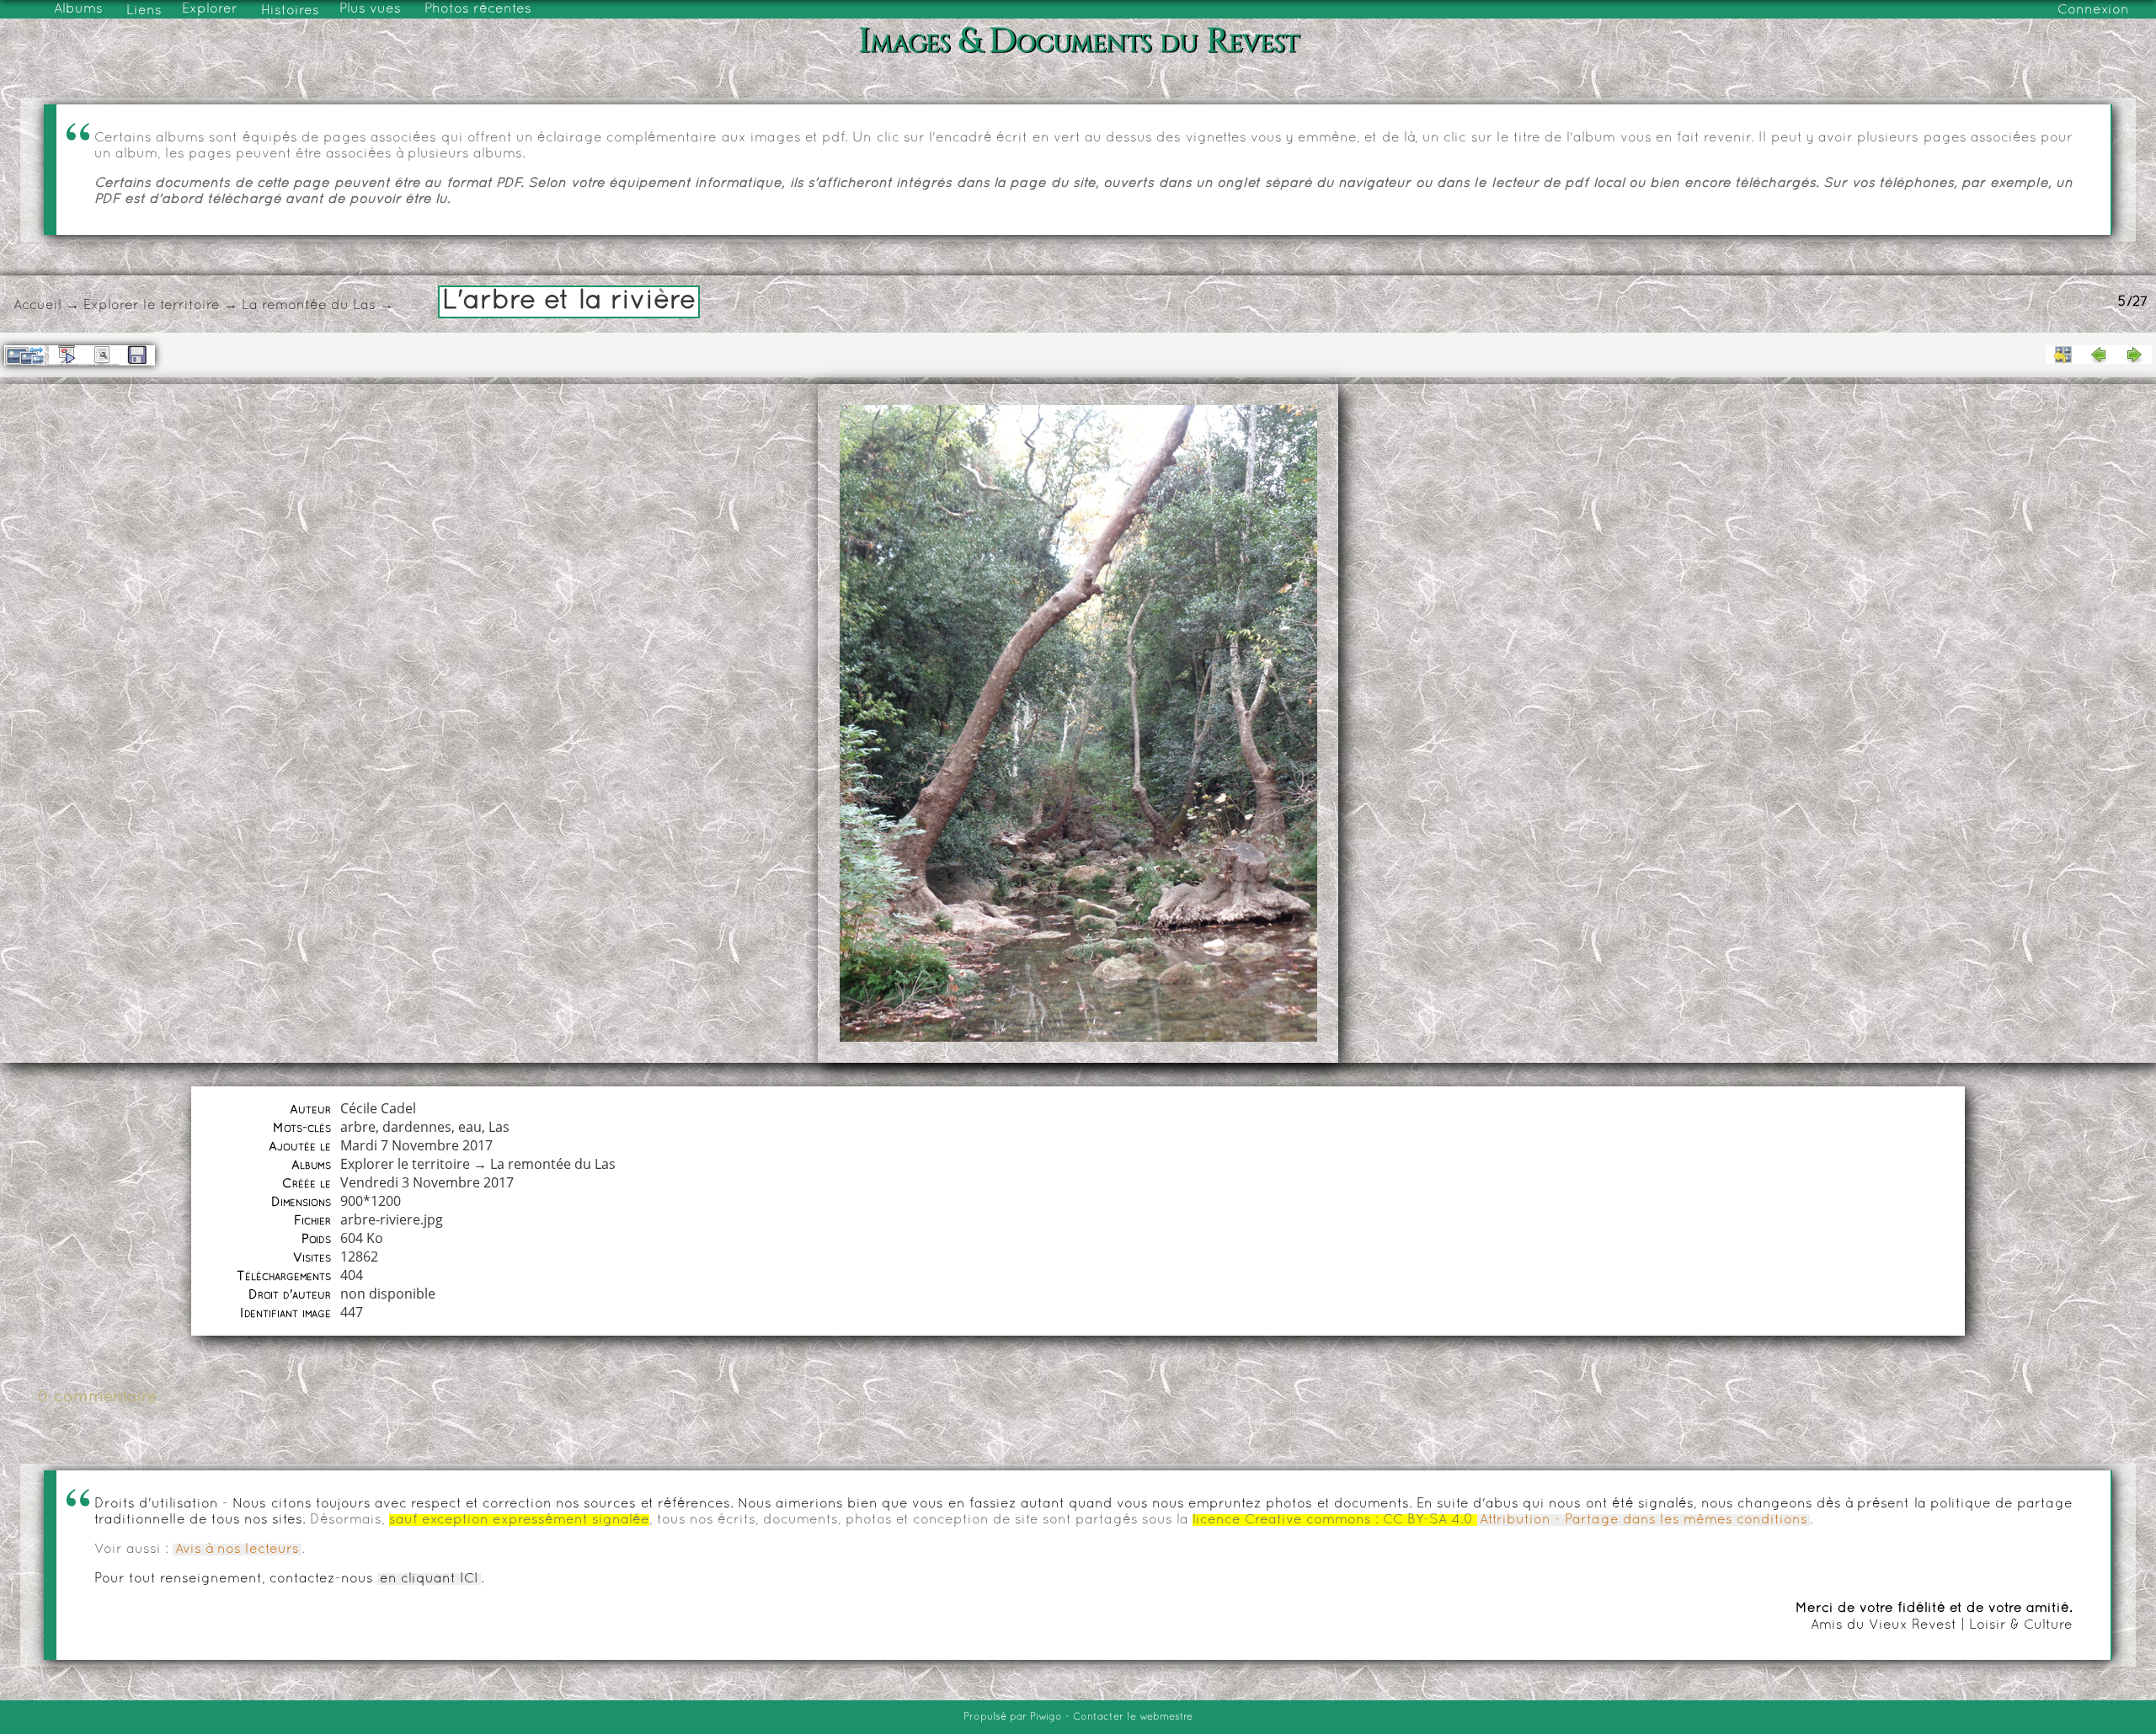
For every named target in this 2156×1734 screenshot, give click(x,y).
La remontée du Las (309, 306)
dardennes (417, 1127)
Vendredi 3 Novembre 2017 (427, 1182)
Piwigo (1046, 1717)
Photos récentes (478, 9)
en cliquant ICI (429, 1579)
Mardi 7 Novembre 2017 (416, 1145)
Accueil (37, 306)
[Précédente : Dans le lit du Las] (2099, 355)
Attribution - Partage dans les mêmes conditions (1644, 1520)
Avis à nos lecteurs (237, 1550)
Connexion (2093, 10)
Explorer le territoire (152, 306)
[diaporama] (67, 355)
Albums (78, 9)
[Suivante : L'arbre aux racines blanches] (2134, 355)
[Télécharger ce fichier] (137, 355)
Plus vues (370, 9)
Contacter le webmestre (1133, 1717)
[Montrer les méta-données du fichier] (102, 355)
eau (470, 1127)
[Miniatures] (2063, 355)
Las (499, 1127)
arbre (358, 1127)
